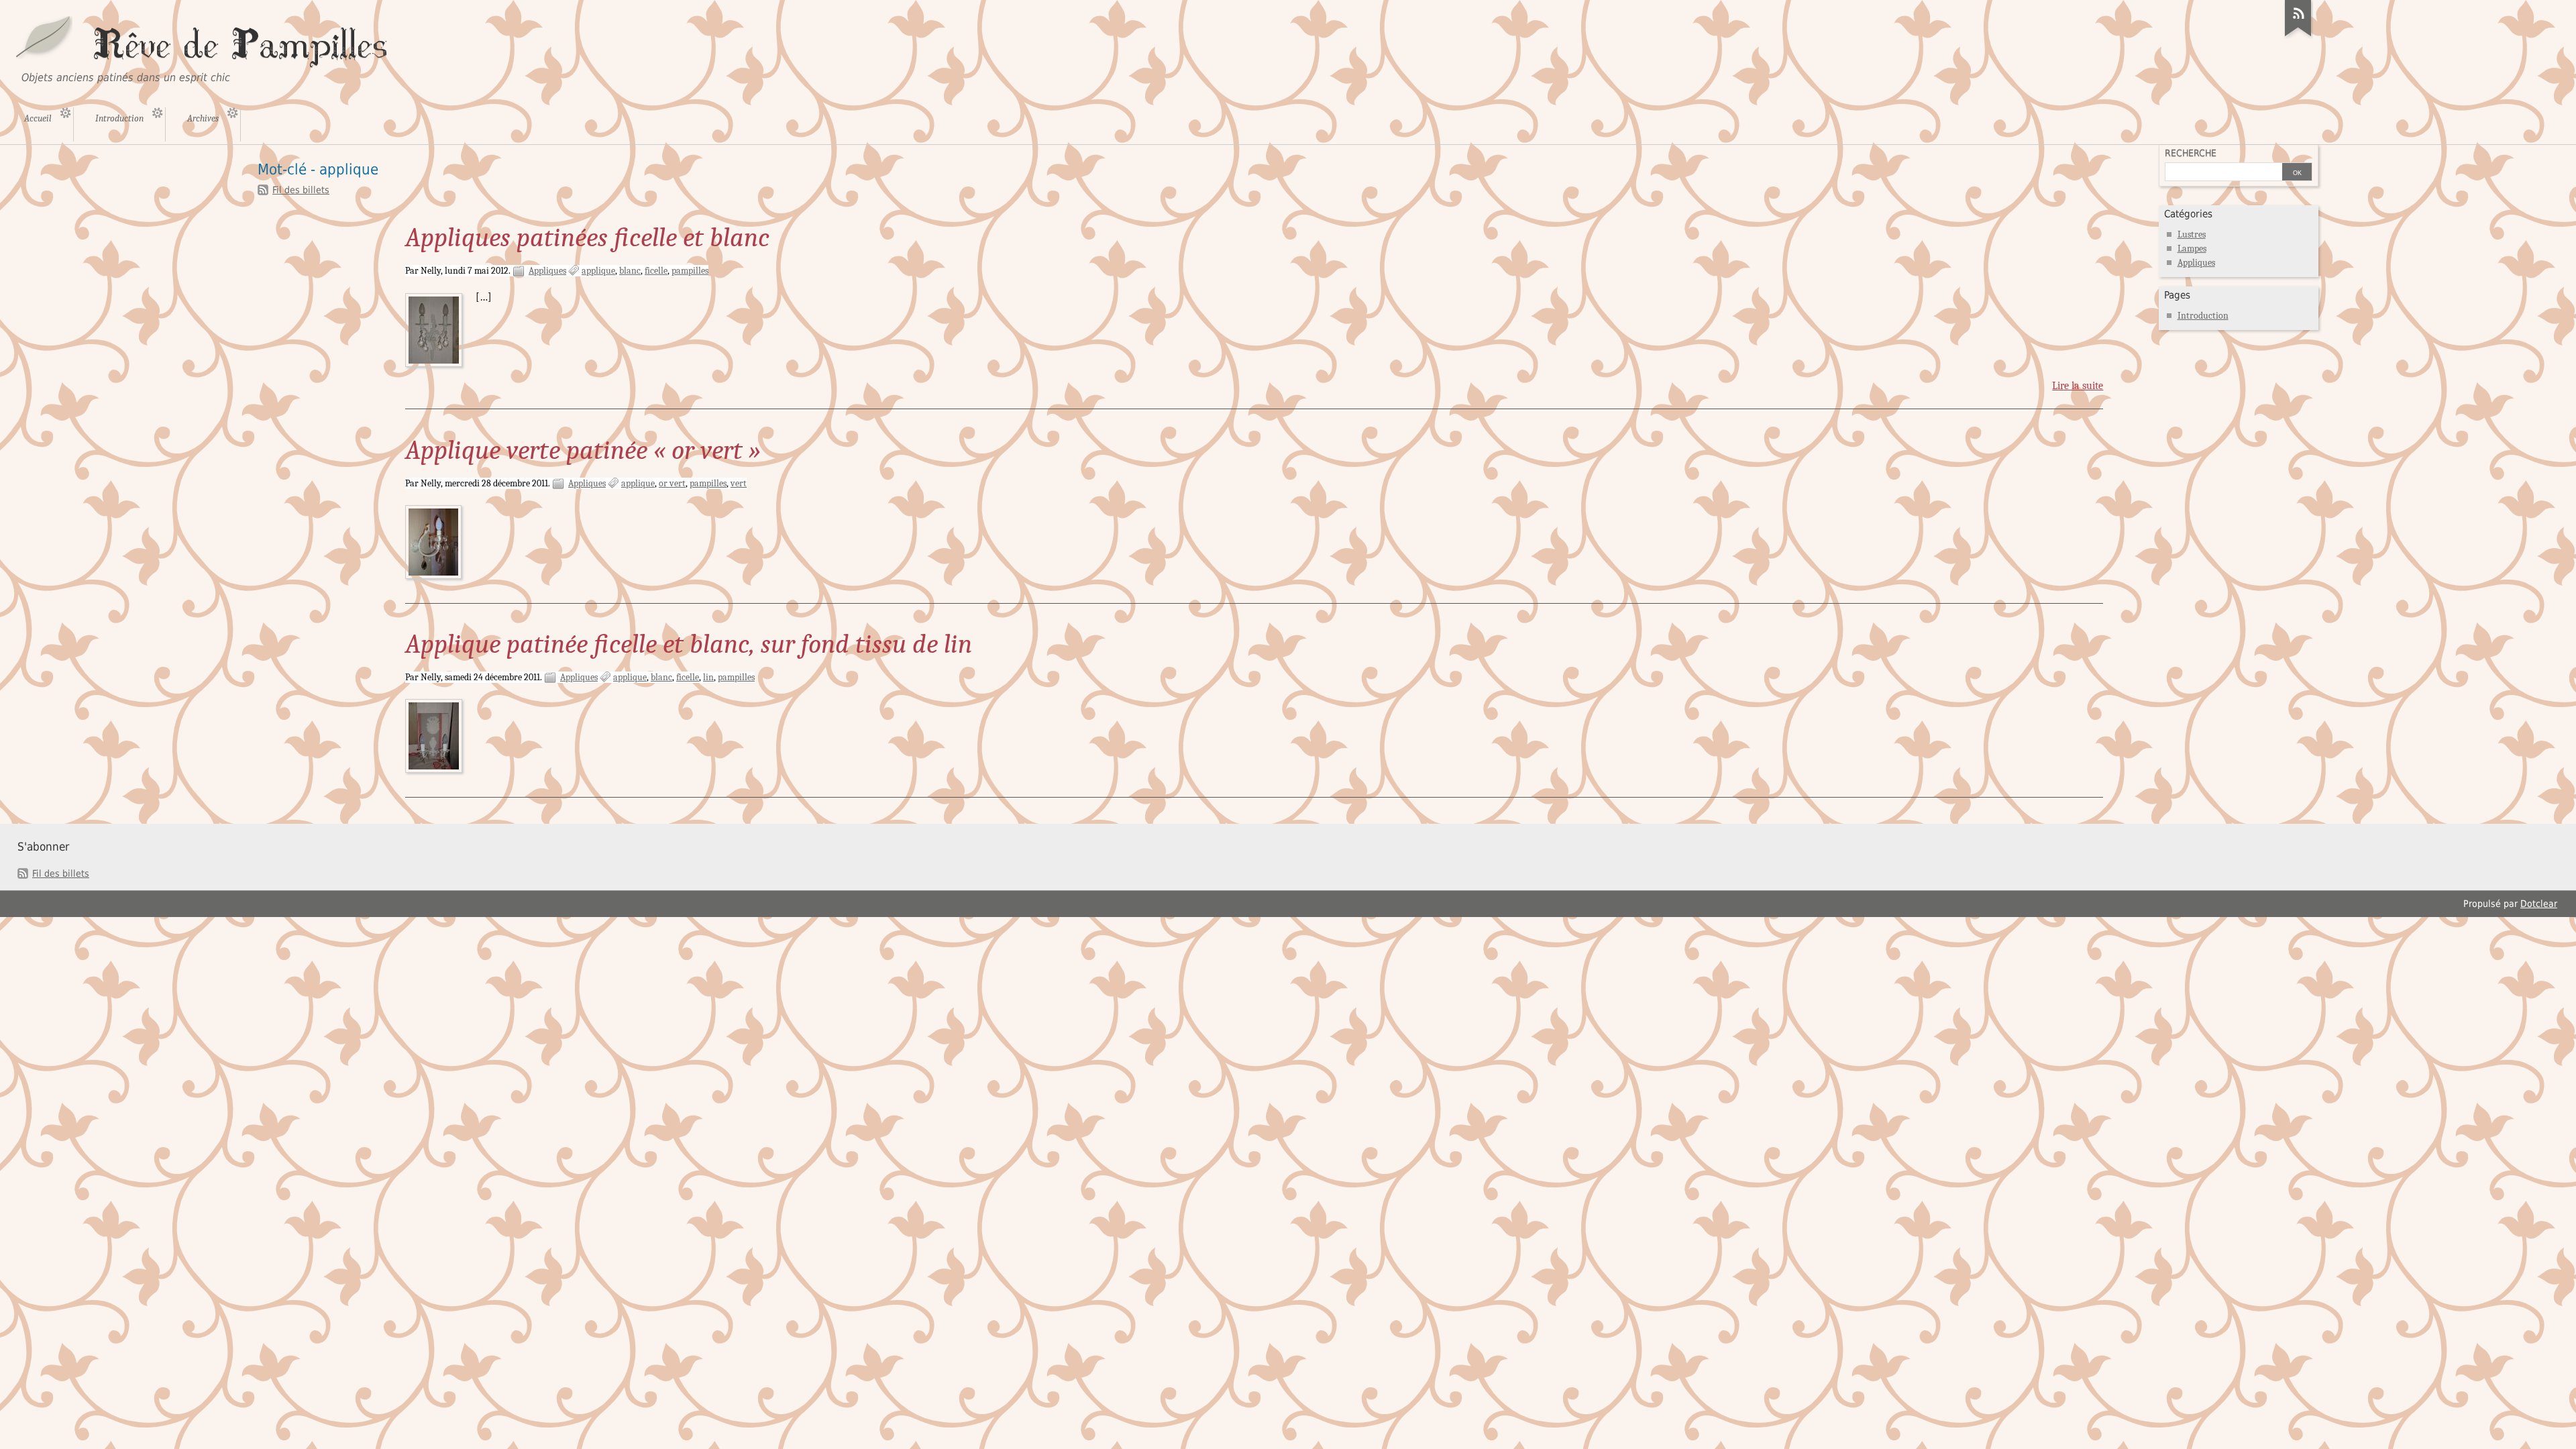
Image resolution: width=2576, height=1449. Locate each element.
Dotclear (2539, 904)
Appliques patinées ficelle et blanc (587, 237)
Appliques (547, 271)
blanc (630, 271)
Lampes (2192, 249)
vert (739, 483)
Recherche (2191, 153)
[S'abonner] (2298, 36)
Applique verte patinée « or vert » (583, 450)
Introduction (2203, 316)
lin (708, 677)
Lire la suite (2078, 386)
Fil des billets (301, 190)
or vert (672, 483)
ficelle (656, 271)
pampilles (690, 271)
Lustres (2192, 234)
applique (598, 271)
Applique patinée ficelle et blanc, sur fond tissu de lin (689, 644)
